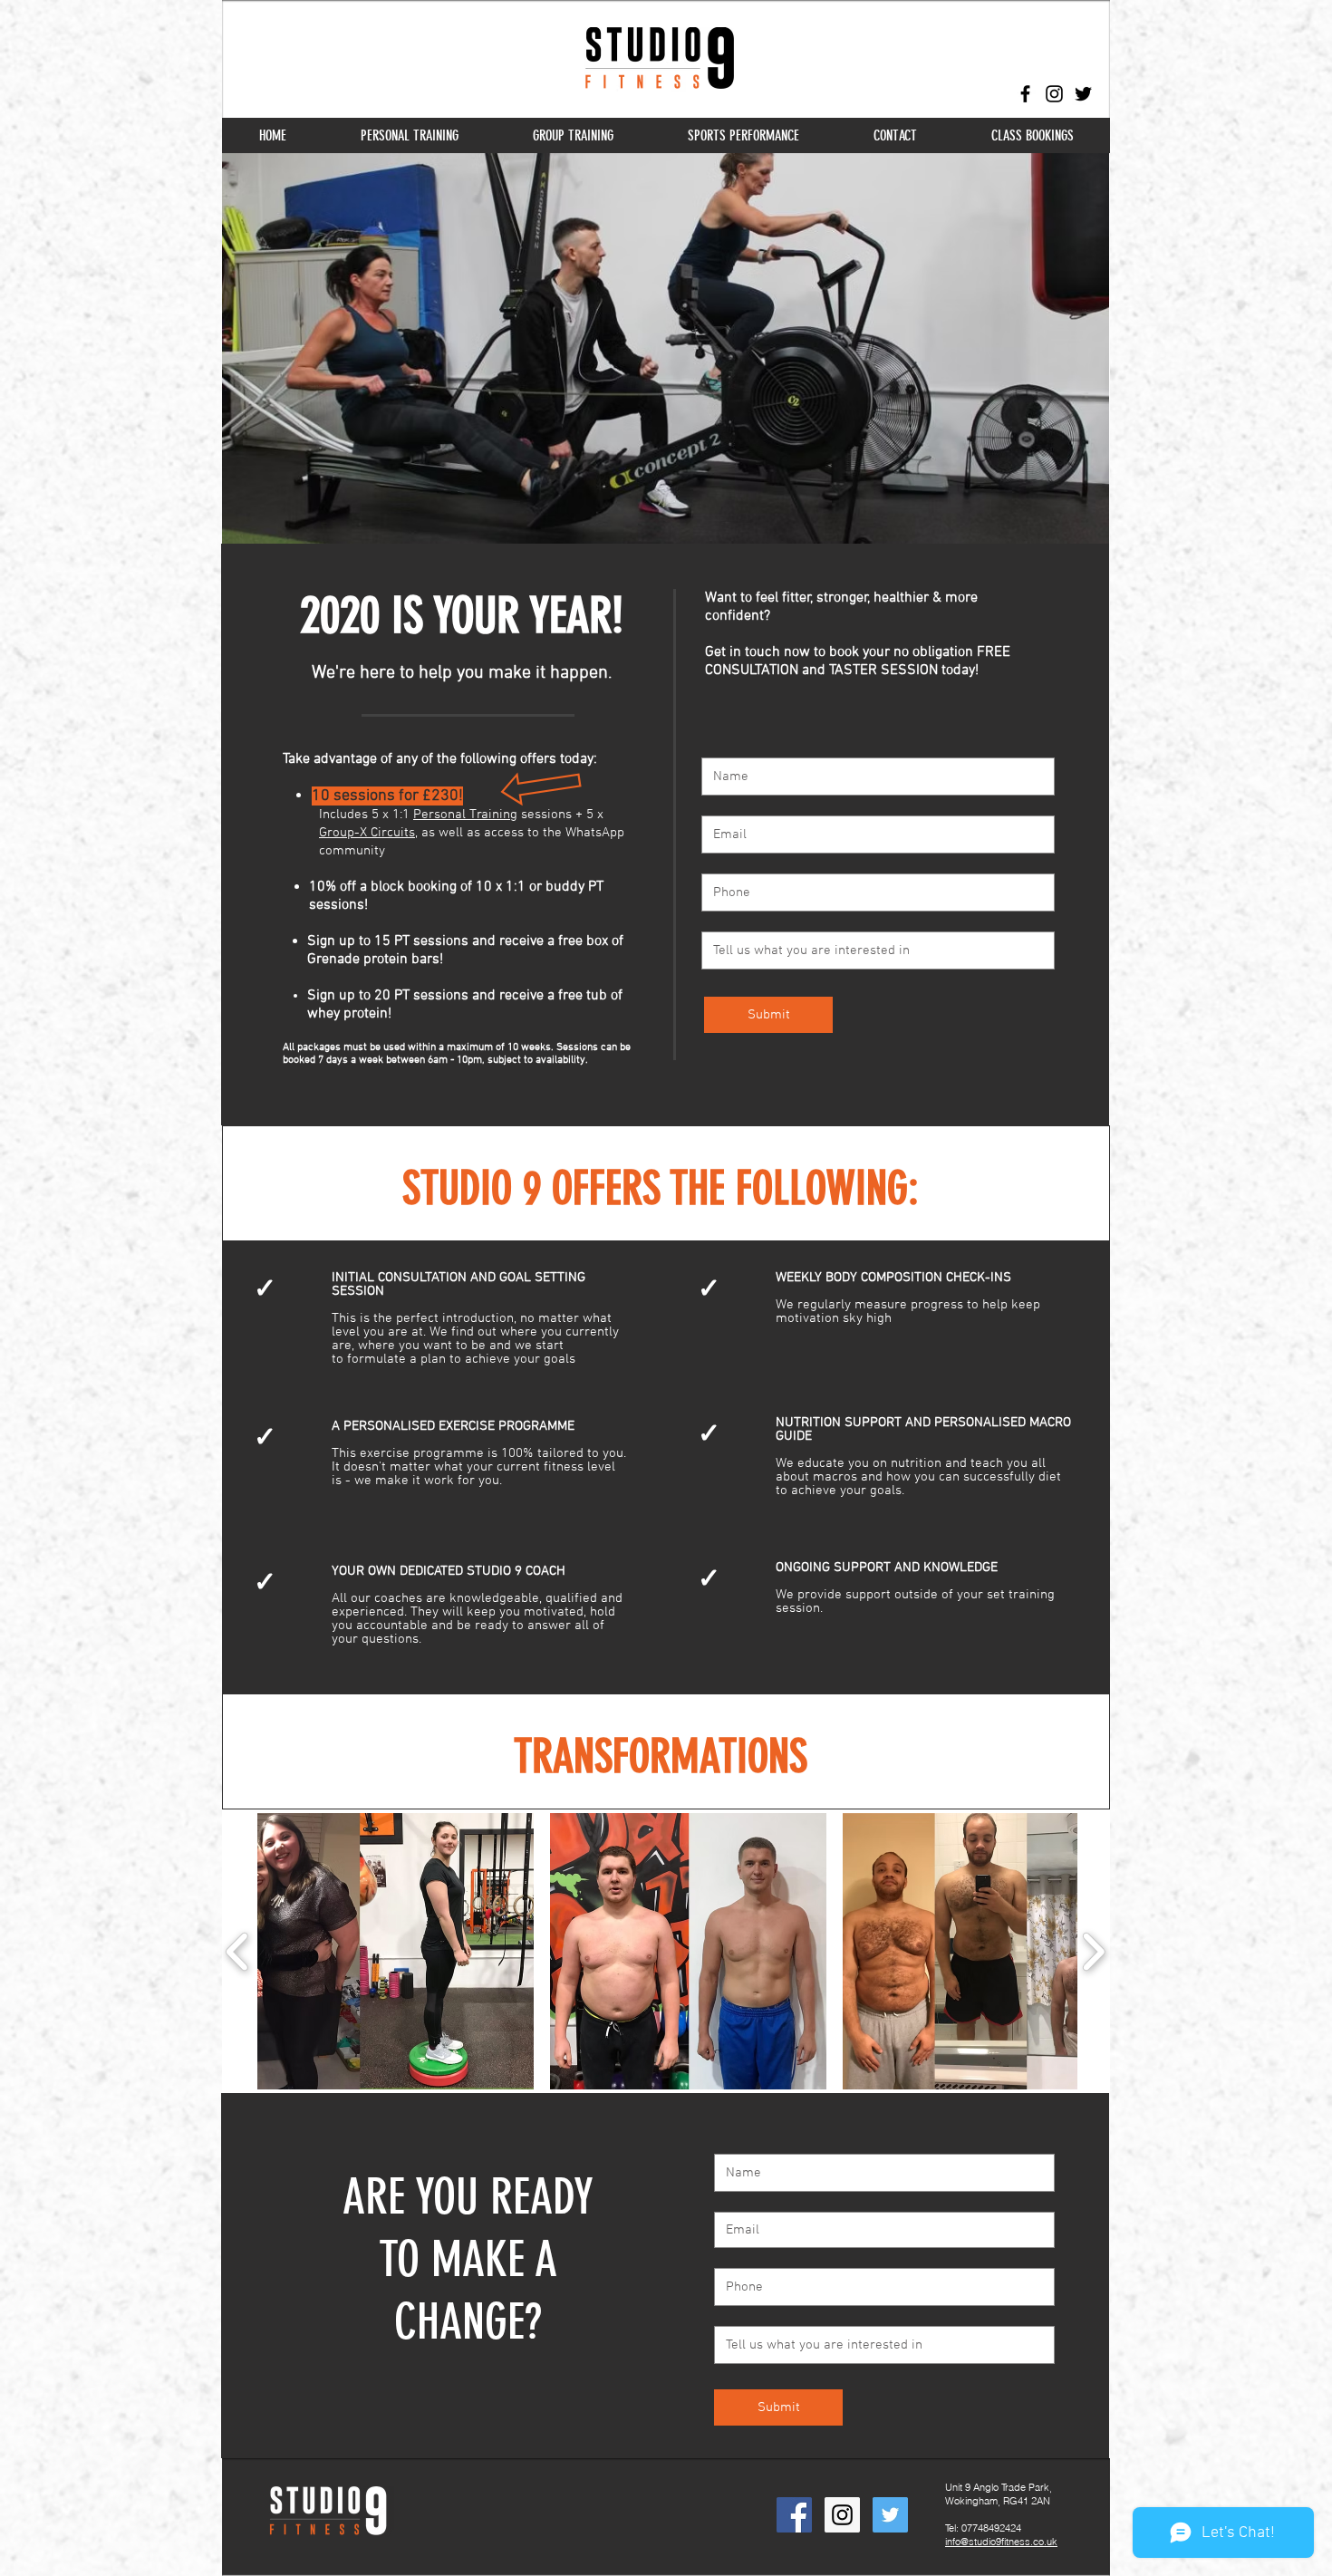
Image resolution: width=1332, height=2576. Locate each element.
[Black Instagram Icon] (1054, 94)
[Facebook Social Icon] (794, 2515)
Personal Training (465, 815)
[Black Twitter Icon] (1083, 94)
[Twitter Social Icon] (890, 2515)
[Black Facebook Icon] (1025, 94)
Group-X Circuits (367, 833)
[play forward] (1093, 1952)
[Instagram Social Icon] (842, 2515)
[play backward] (238, 1952)
